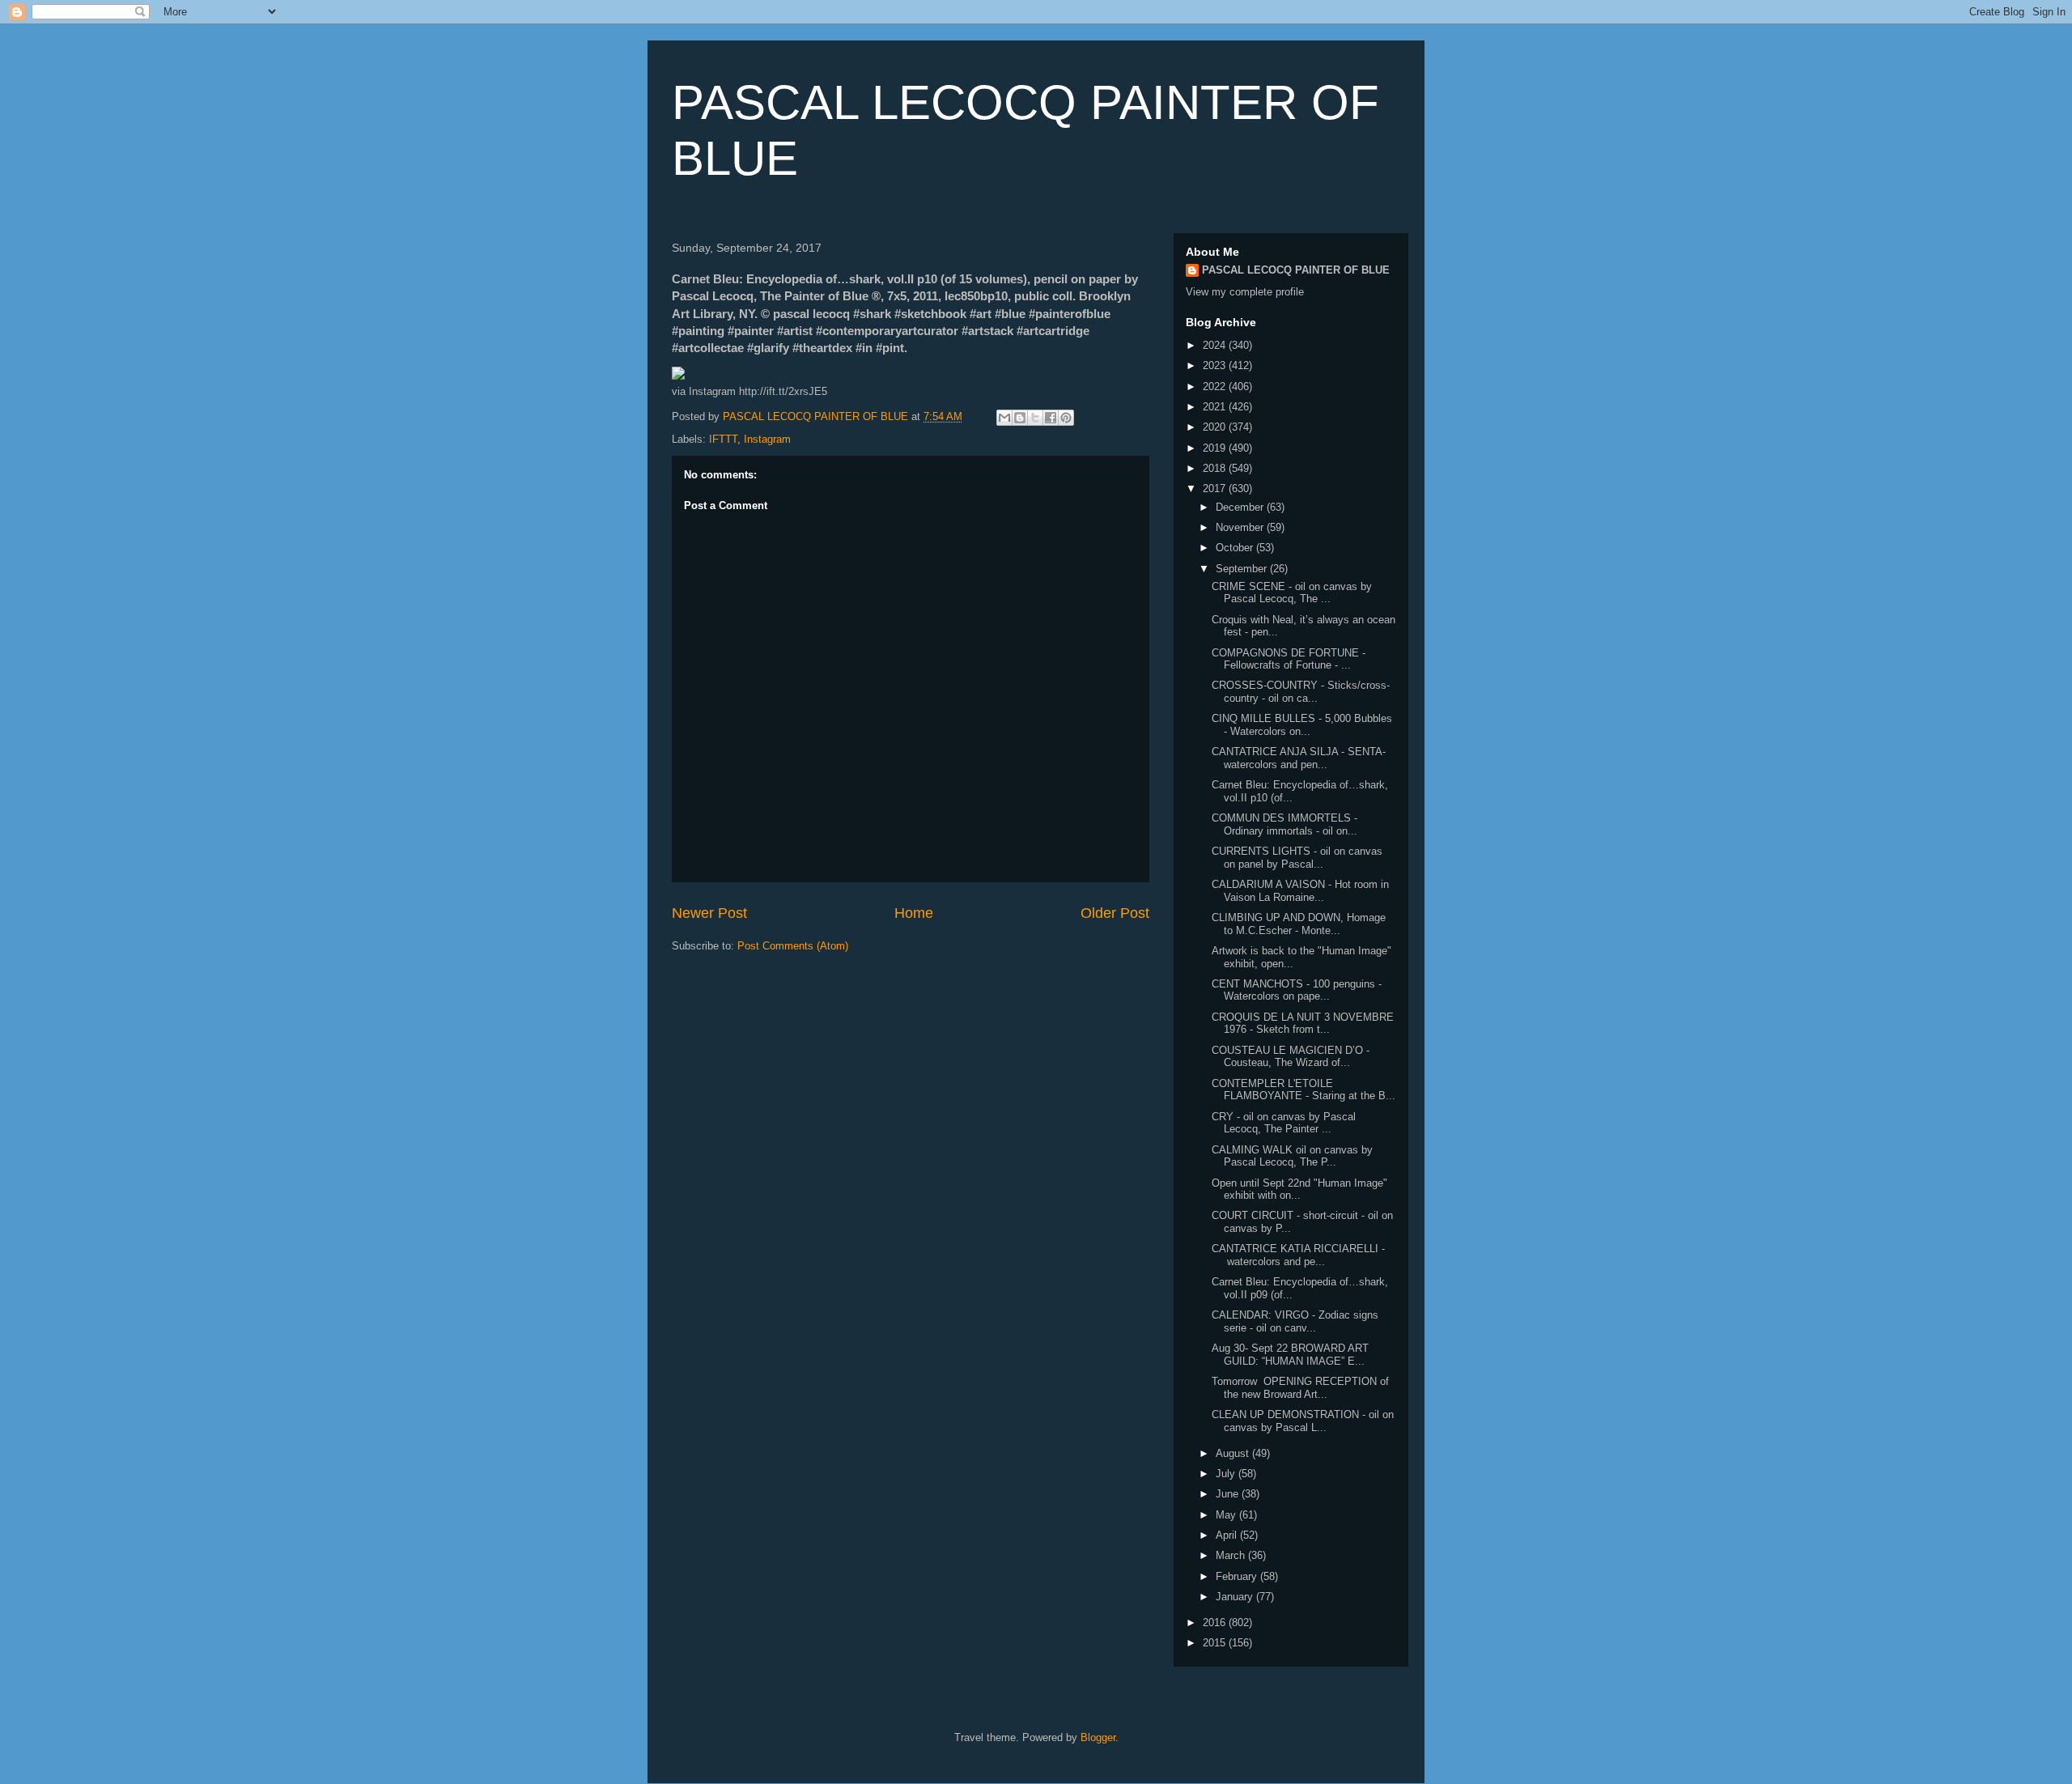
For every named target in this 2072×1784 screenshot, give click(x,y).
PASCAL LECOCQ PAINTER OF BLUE (1296, 270)
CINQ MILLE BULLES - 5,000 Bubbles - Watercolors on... (1302, 725)
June (1229, 1494)
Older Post (1115, 913)
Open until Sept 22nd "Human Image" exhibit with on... (1299, 1189)
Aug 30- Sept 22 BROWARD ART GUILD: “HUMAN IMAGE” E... (1290, 1355)
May (1227, 1515)
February (1238, 1576)
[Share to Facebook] (1051, 418)
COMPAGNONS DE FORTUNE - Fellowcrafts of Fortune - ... (1289, 659)
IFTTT (723, 439)
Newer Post (709, 913)
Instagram (767, 439)
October (1236, 548)
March (1232, 1555)
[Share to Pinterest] (1066, 418)
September (1243, 569)
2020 (1216, 427)
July (1227, 1474)
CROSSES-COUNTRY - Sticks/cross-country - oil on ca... (1301, 692)
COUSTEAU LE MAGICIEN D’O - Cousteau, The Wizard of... (1291, 1057)
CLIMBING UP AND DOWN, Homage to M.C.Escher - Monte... (1299, 924)
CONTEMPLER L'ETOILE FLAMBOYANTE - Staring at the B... (1303, 1090)
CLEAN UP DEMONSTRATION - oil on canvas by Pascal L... (1303, 1421)
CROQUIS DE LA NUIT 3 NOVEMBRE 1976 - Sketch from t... (1303, 1024)
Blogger (1098, 1737)
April (1228, 1535)
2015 (1216, 1643)
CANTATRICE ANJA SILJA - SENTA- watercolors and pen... (1299, 758)
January (1236, 1597)
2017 (1216, 488)
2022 (1216, 387)
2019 (1216, 448)
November (1241, 527)
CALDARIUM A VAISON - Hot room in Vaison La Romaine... (1300, 891)
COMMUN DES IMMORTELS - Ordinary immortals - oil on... (1284, 824)
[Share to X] (1035, 418)
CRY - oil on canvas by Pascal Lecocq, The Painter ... (1284, 1123)
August (1234, 1453)
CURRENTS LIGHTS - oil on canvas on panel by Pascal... (1297, 858)
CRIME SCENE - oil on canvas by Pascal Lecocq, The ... (1292, 593)
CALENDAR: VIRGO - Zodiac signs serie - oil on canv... (1295, 1321)
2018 (1216, 468)
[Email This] (1004, 418)
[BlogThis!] (1020, 418)
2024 (1216, 345)
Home (914, 913)
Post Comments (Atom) (793, 946)
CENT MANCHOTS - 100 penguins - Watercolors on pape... (1297, 990)
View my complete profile (1245, 292)
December (1241, 507)
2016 (1216, 1623)
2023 (1216, 365)
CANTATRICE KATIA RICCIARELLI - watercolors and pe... (1298, 1255)
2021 (1216, 407)
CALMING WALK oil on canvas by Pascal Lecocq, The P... (1292, 1156)
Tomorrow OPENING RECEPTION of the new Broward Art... (1300, 1388)
